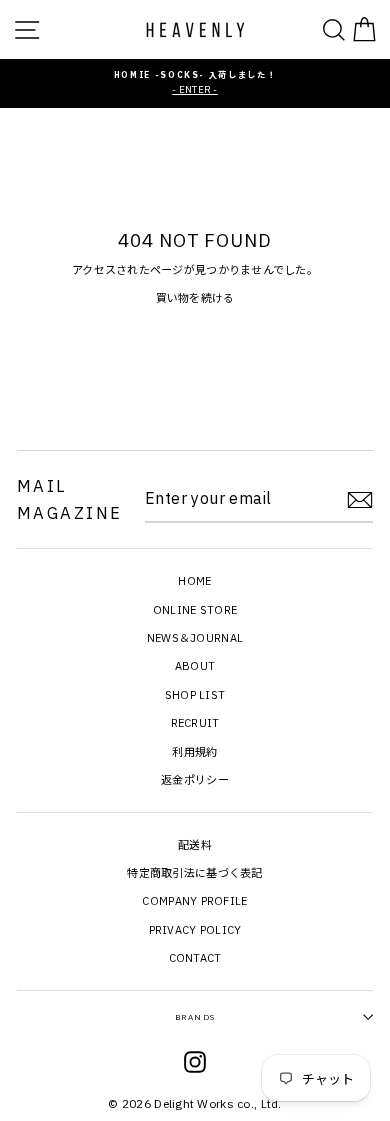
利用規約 (194, 752)
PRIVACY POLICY (195, 930)
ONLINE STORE (195, 610)
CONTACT (195, 958)
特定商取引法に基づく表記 (194, 873)
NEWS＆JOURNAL (195, 638)
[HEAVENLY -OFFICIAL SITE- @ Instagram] (195, 1065)
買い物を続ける (195, 298)
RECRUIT (195, 723)
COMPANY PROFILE (194, 901)
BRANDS (195, 1017)
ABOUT (195, 666)
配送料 (195, 845)
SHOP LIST (195, 695)
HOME (194, 581)
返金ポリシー (195, 780)
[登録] (360, 500)
